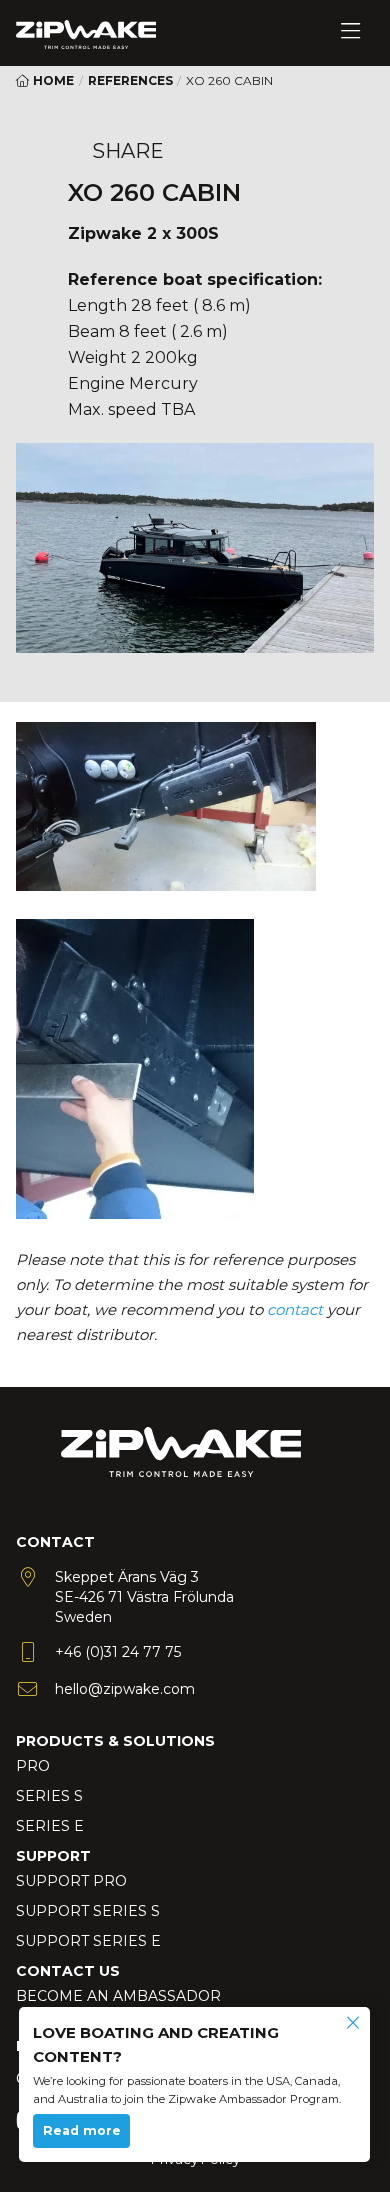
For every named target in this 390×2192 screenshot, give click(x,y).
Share (128, 151)
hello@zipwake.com (125, 1689)
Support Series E (88, 1941)
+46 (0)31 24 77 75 (118, 1652)
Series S (49, 1796)
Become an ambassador (118, 1996)
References (130, 80)
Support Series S (88, 1911)
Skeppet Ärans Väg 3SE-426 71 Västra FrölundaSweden (144, 1597)
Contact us (68, 1971)
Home (52, 80)
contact (295, 1309)
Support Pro (71, 1881)
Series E (50, 1826)
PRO (33, 1766)
